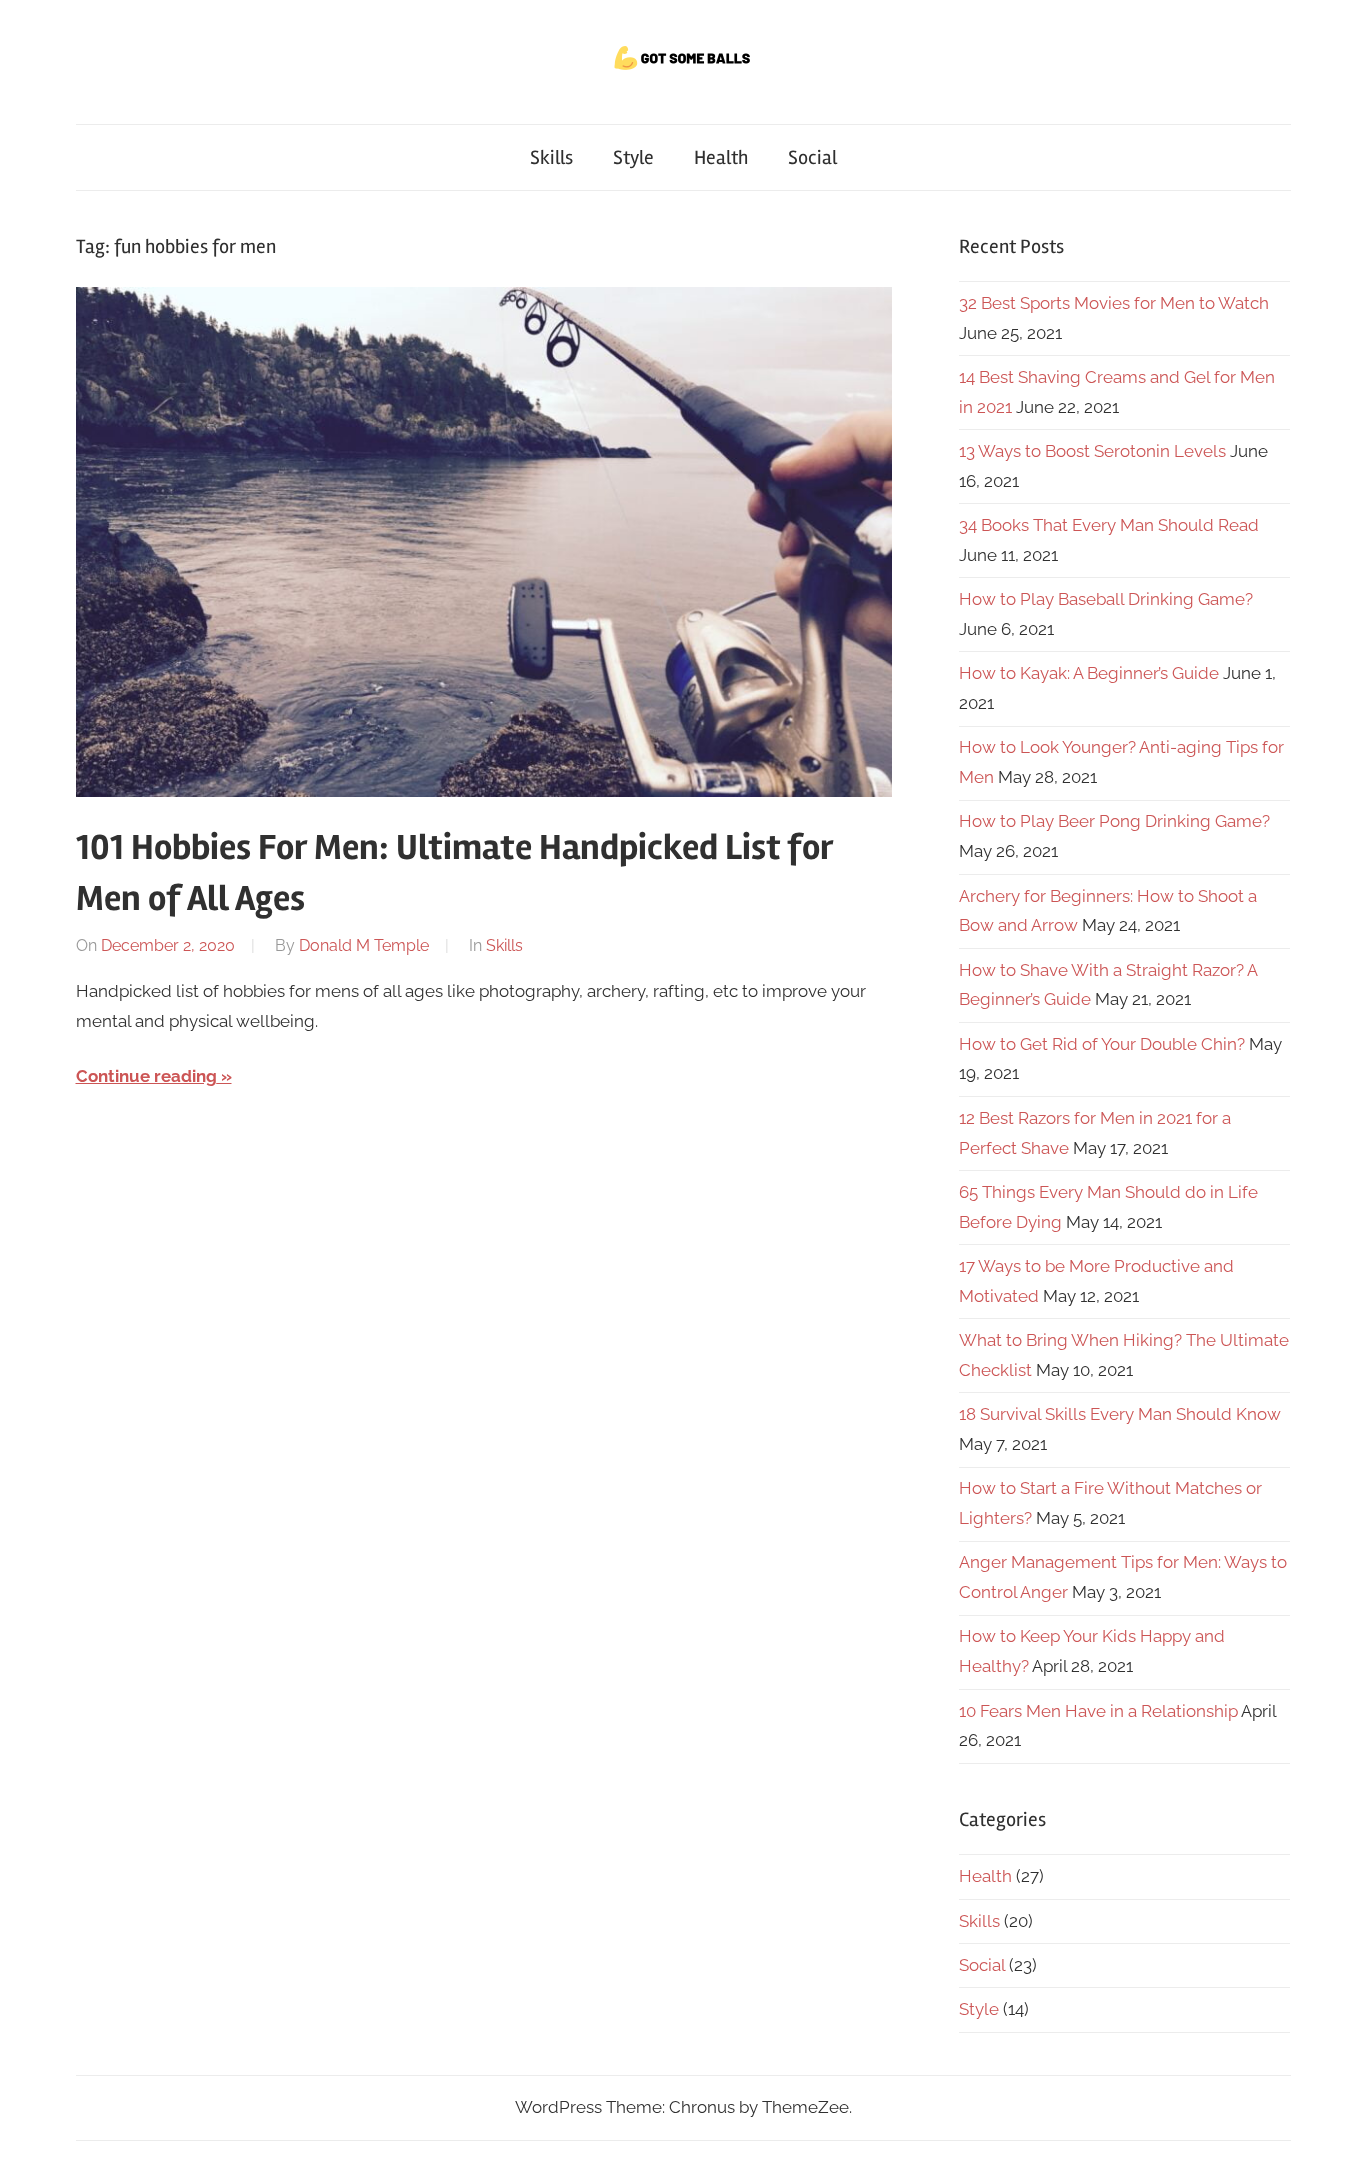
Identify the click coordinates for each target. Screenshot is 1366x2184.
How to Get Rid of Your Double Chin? (1102, 1044)
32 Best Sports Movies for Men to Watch (1114, 303)
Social (812, 157)
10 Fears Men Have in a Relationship (1098, 1711)
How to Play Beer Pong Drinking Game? (1114, 821)
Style (633, 157)
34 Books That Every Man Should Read (1109, 525)
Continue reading (146, 1076)
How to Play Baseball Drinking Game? (1106, 599)
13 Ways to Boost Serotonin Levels (1092, 451)
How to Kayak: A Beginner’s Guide (1089, 673)
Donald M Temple (364, 945)
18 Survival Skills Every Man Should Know (1120, 1414)
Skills (551, 157)
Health (721, 157)
